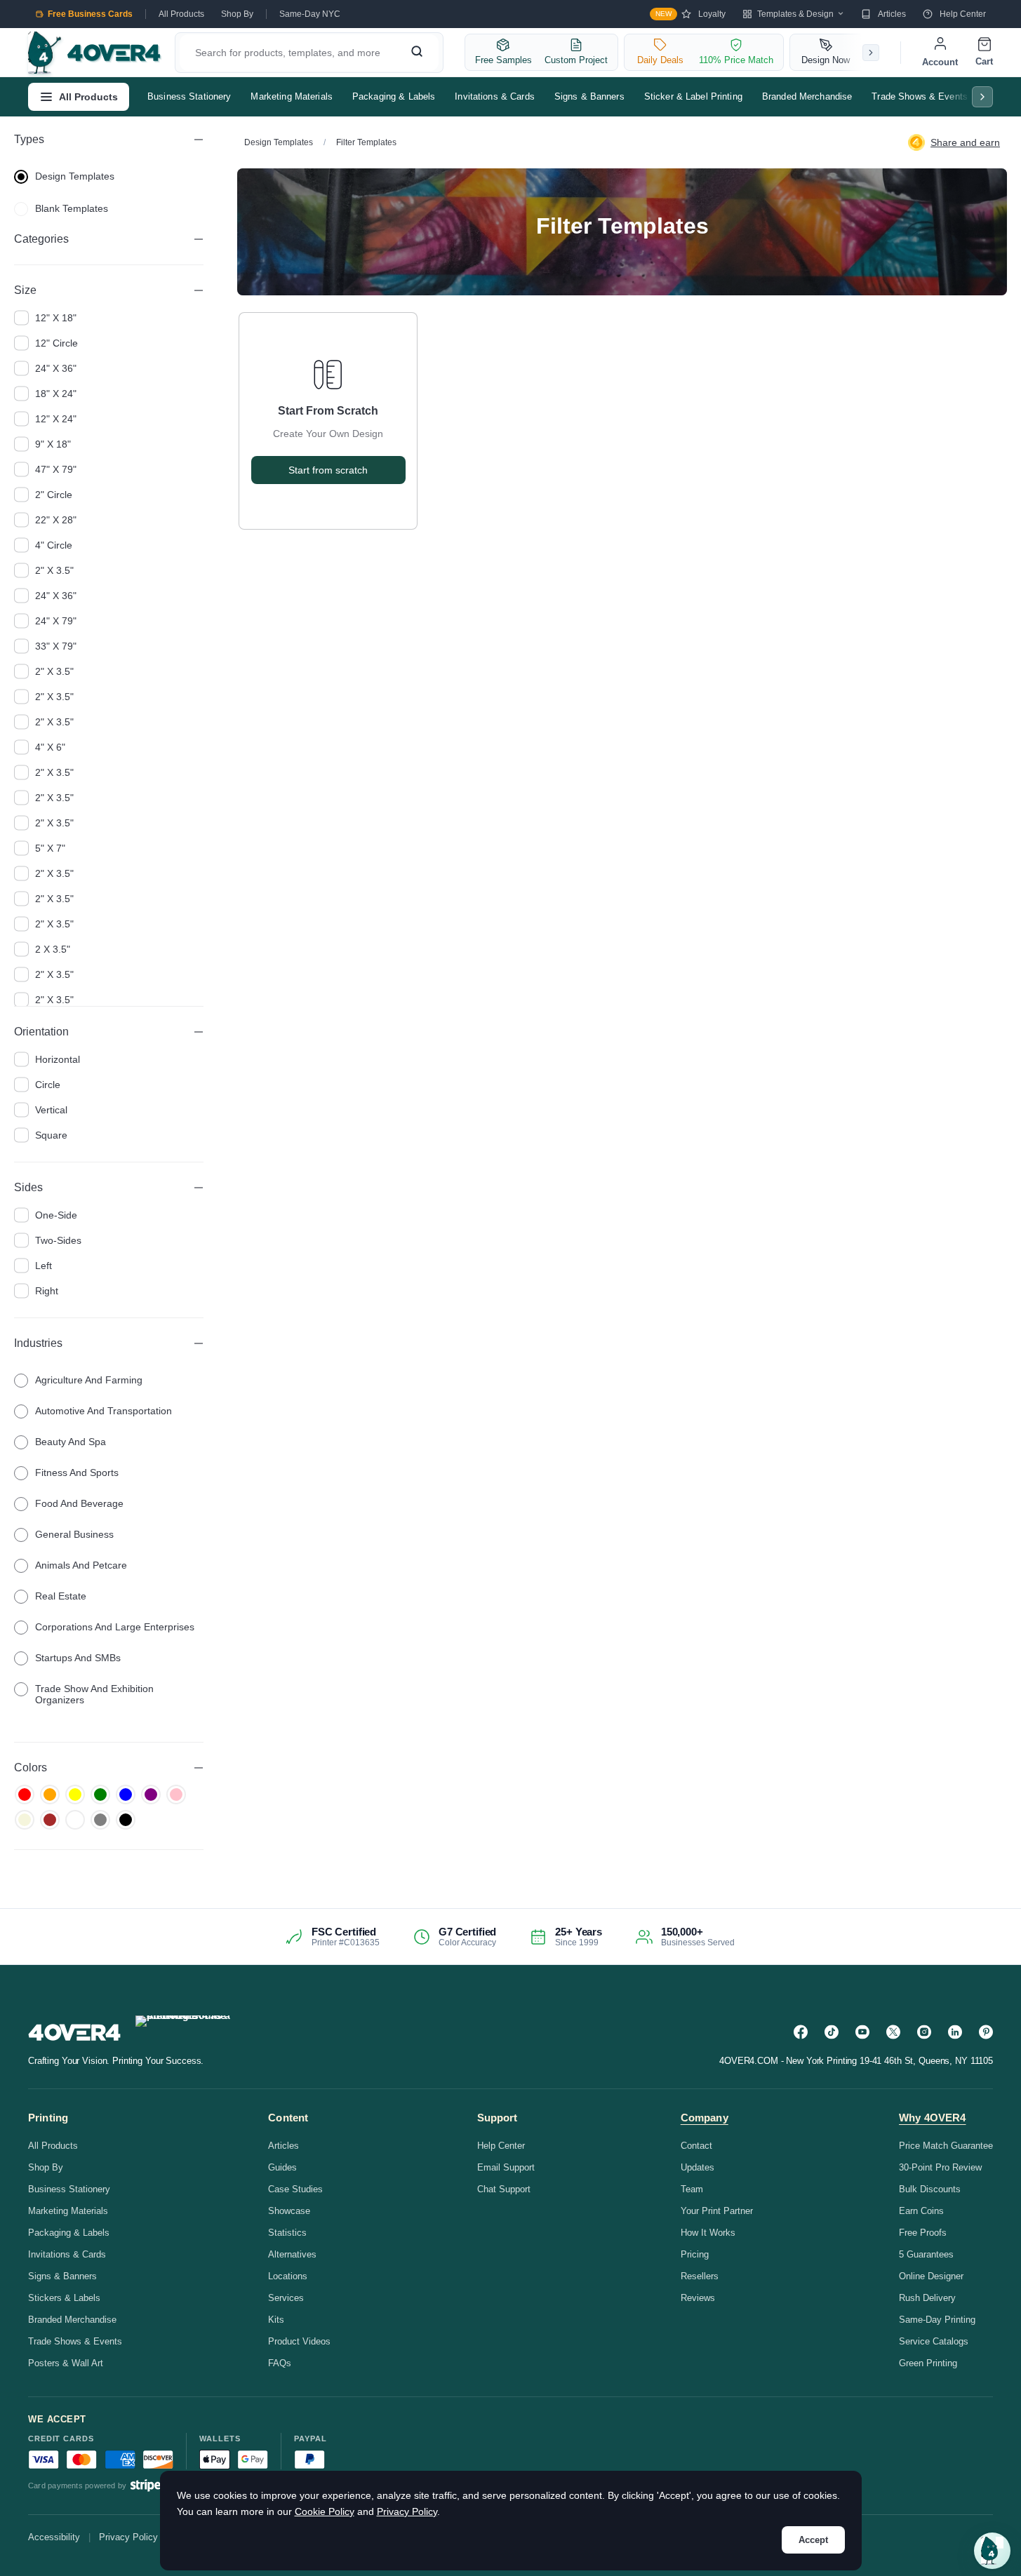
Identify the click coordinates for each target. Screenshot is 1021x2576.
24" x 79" (56, 621)
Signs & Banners (589, 96)
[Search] (417, 53)
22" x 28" (56, 520)
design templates (75, 176)
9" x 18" (53, 444)
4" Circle (54, 545)
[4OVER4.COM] (94, 53)
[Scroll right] (871, 53)
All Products (181, 14)
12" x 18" (56, 318)
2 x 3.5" (53, 949)
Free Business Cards (90, 14)
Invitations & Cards (494, 96)
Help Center (963, 14)
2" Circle (54, 495)
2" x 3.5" (54, 570)
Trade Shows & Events (920, 96)
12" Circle (56, 343)
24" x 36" (56, 368)
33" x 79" (56, 646)
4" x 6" (50, 747)
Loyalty (690, 14)
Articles (892, 14)
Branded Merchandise (807, 96)
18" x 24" (56, 394)
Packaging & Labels (394, 96)
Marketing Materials (291, 96)
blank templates (72, 208)
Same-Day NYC (310, 14)
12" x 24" (56, 419)
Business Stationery (189, 96)
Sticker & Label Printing (693, 96)
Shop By (237, 14)
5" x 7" (50, 848)
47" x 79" (56, 469)
